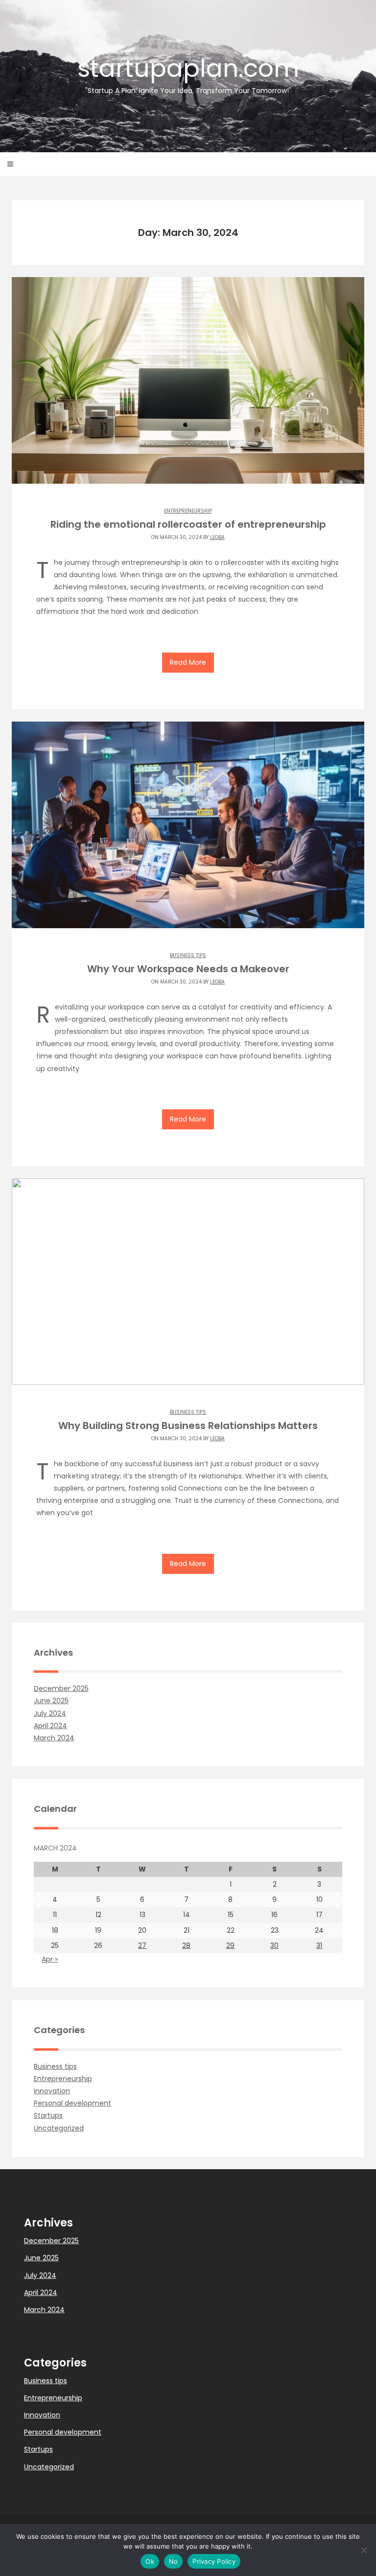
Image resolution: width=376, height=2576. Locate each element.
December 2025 (61, 1688)
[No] (364, 2550)
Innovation (52, 2091)
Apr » (50, 1959)
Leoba (217, 537)
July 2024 (50, 1713)
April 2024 (50, 1726)
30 (274, 1945)
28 (186, 1945)
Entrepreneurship (188, 511)
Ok (150, 2561)
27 (142, 1945)
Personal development (72, 2103)
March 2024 (54, 1738)
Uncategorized (59, 2128)
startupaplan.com (188, 73)
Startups (48, 2115)
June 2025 (51, 1701)
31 (319, 1945)
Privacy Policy (214, 2561)
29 (230, 1945)
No (174, 2561)
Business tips (188, 955)
